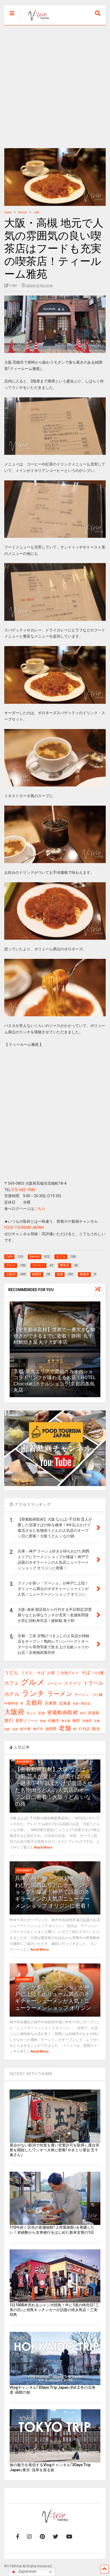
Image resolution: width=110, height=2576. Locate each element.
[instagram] (29, 2537)
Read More (43, 1847)
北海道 (65, 1703)
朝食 (43, 1721)
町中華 (25, 1729)
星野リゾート (27, 1721)
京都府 (34, 1703)
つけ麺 (98, 1673)
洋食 (97, 1721)
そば (86, 1672)
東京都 (66, 1721)
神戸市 (38, 1729)
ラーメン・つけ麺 (88, 1695)
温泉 (15, 1729)
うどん (11, 1672)
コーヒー (54, 1683)
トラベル (93, 1683)
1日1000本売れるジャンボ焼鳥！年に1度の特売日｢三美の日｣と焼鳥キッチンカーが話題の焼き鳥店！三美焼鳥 (54, 2310)
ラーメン (60, 1694)
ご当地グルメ (68, 1673)
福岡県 (51, 1729)
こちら (40, 1209)
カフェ (11, 1683)
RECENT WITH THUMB (31, 2074)
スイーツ (73, 1683)
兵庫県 (51, 1703)
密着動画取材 (62, 1713)
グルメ (33, 1682)
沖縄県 (87, 1721)
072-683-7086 (23, 1190)
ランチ (33, 1693)
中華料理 (11, 1703)
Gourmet (24, 1762)
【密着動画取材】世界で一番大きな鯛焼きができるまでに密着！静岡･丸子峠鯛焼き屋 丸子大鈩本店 (54, 1336)
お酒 (51, 1673)
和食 (76, 1704)
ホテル (12, 1694)
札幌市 (54, 1721)
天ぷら (31, 1713)
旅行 (9, 1720)
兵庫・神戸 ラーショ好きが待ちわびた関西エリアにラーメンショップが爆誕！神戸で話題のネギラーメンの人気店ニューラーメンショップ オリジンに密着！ (53, 1892)
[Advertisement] (55, 83)
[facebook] (18, 2537)
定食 (42, 1713)
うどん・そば (33, 1673)
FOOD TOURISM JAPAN (24, 1227)
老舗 (65, 1728)
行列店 (84, 1729)
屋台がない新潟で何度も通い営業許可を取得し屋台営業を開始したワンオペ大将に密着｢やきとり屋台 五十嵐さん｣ (54, 2150)
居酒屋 (93, 1713)
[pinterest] (42, 2537)
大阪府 (14, 1712)
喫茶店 (86, 1704)
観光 (96, 1729)
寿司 (83, 1713)
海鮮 (7, 1729)
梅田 (76, 1721)
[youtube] (69, 2537)
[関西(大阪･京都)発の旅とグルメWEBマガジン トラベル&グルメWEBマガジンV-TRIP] (36, 21)
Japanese (27, 2571)
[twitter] (56, 2537)
